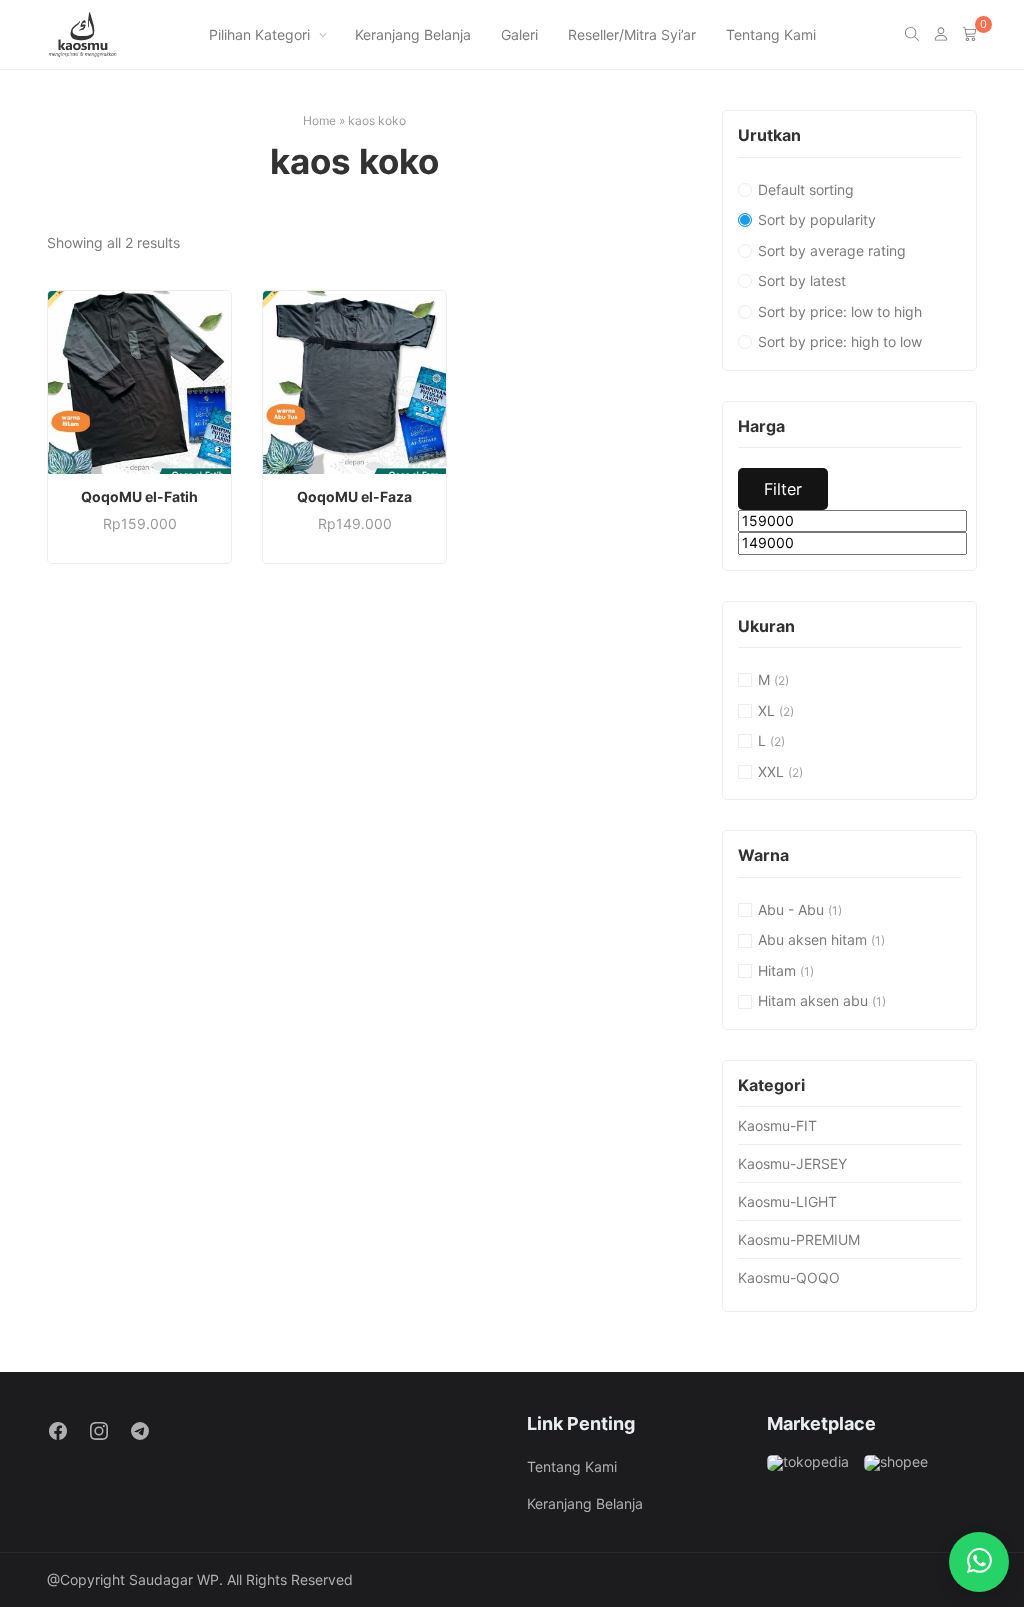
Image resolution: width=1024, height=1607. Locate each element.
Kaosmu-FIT (777, 1125)
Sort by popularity (817, 219)
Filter (783, 489)
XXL (771, 771)
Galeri (519, 34)
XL (766, 710)
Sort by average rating (832, 250)
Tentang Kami (771, 34)
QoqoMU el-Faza (354, 496)
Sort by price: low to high (840, 311)
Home (319, 120)
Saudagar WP (174, 1579)
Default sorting (806, 189)
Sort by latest (802, 280)
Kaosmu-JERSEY (792, 1163)
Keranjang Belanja (413, 34)
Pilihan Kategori (259, 34)
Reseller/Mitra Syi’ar (632, 34)
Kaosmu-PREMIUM (799, 1239)
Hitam (777, 970)
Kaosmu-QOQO (789, 1277)
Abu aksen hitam (812, 939)
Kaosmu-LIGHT (787, 1201)
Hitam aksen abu (813, 1000)
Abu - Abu (791, 909)
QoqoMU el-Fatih (139, 496)
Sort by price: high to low (840, 341)
